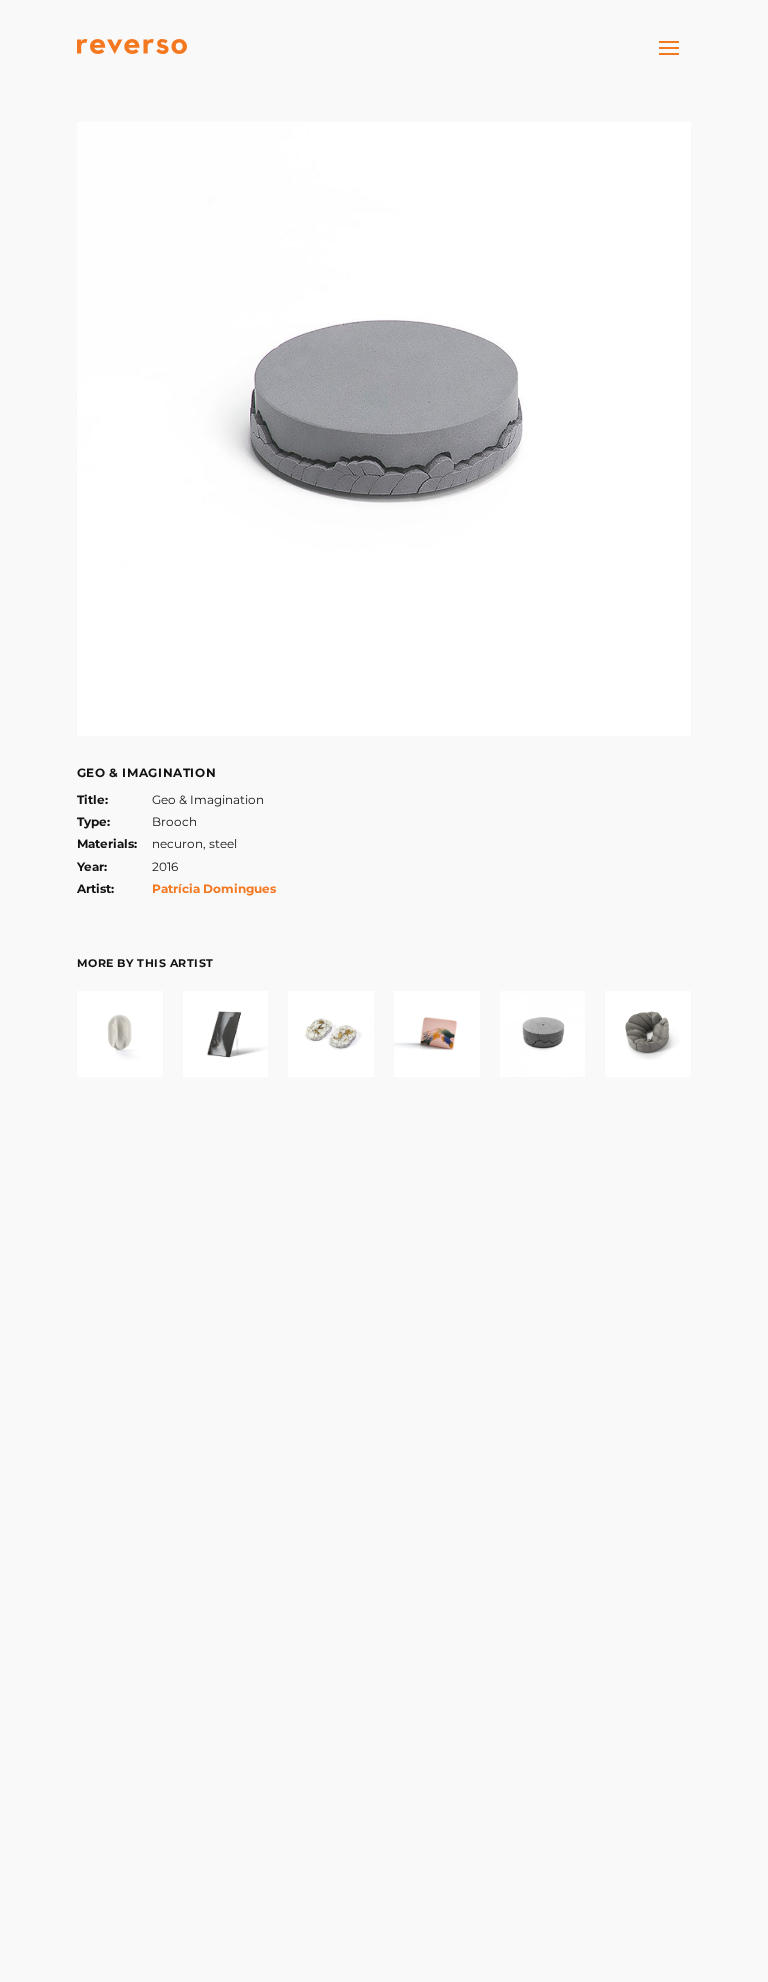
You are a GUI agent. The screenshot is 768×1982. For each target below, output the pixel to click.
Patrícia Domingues (214, 888)
